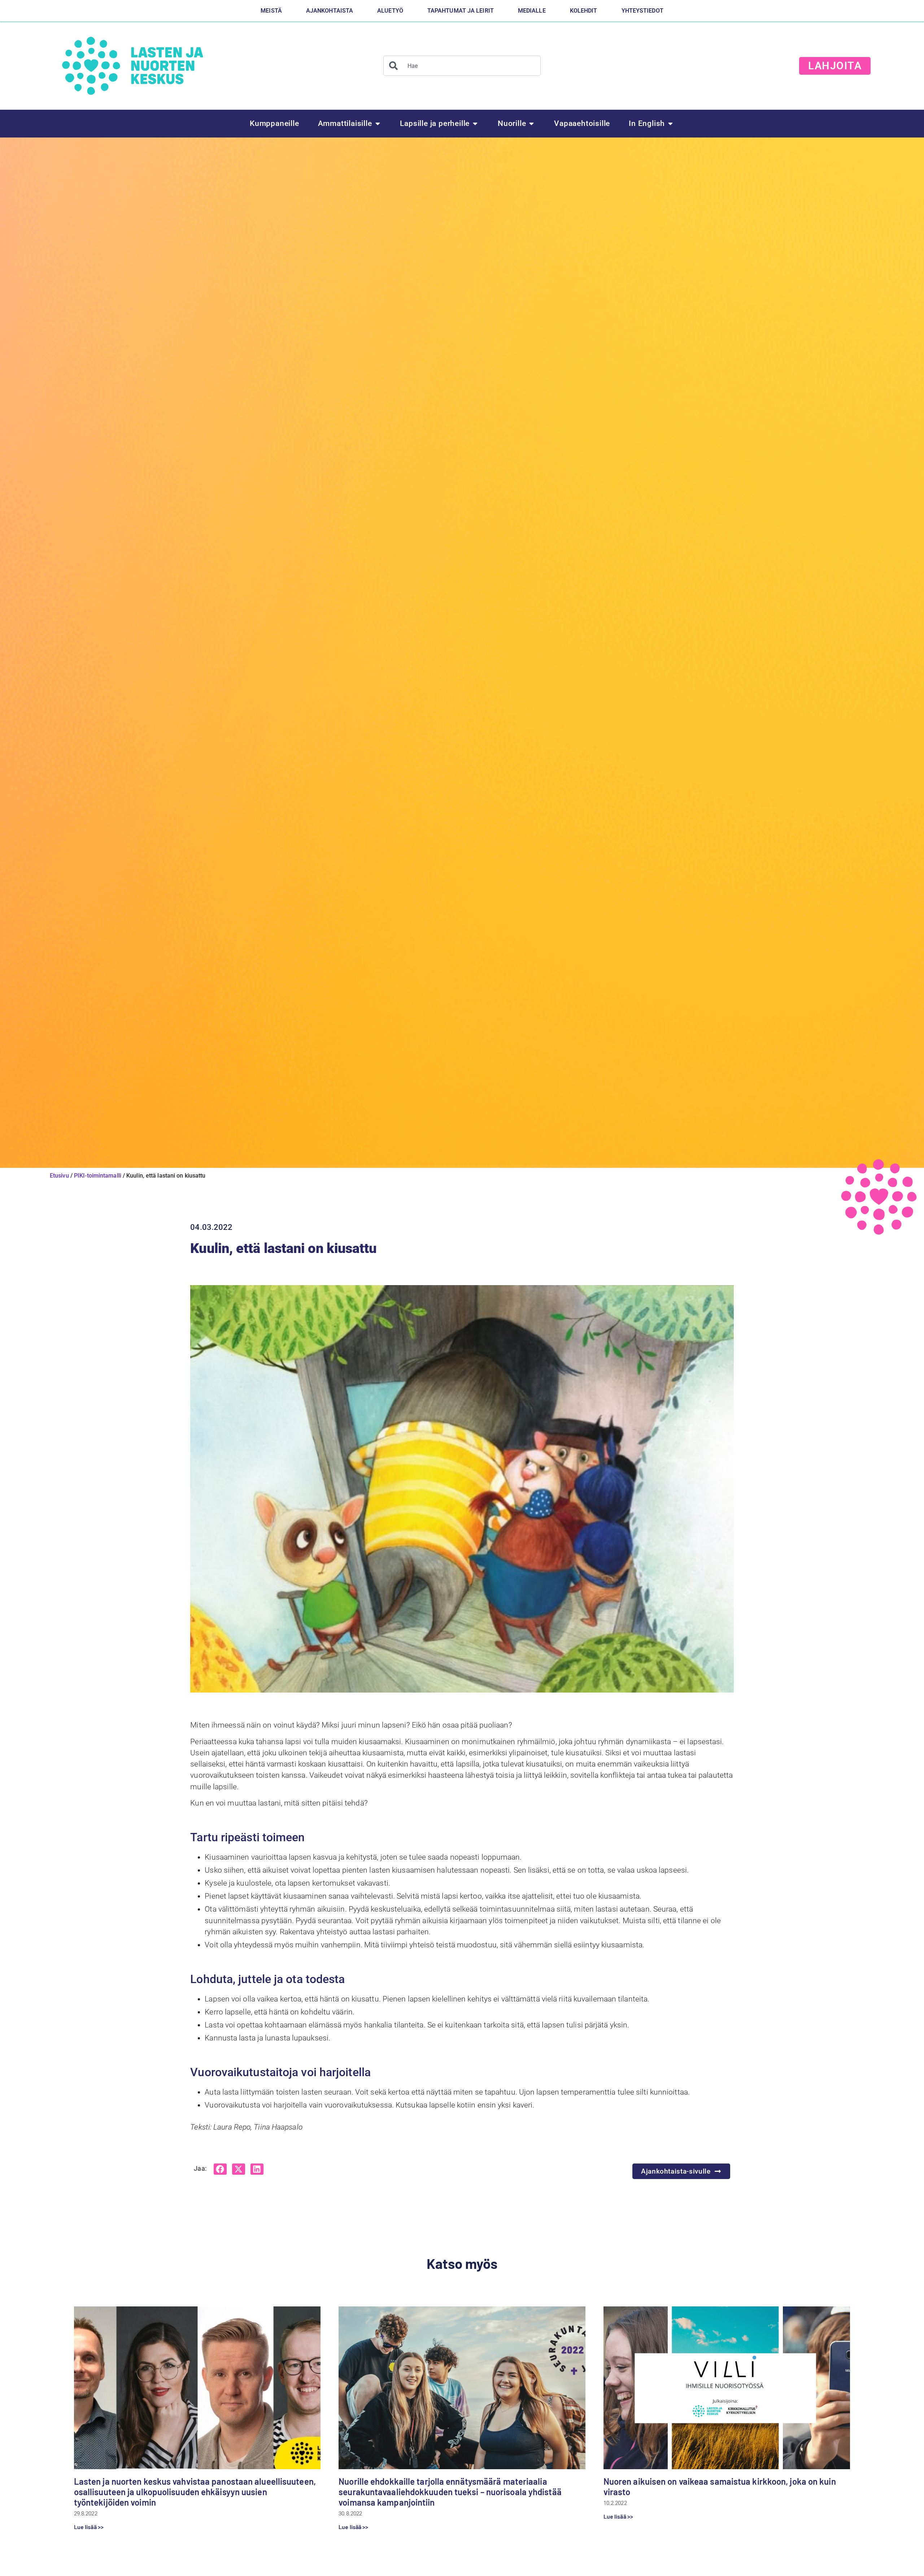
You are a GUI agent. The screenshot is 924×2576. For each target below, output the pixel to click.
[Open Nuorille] (531, 124)
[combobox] (462, 66)
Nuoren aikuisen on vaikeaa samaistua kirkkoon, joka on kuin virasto (720, 2487)
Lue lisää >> (89, 2527)
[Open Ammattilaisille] (378, 124)
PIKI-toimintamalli (98, 1176)
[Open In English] (670, 124)
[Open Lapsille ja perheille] (475, 124)
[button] (220, 2169)
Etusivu (59, 1176)
